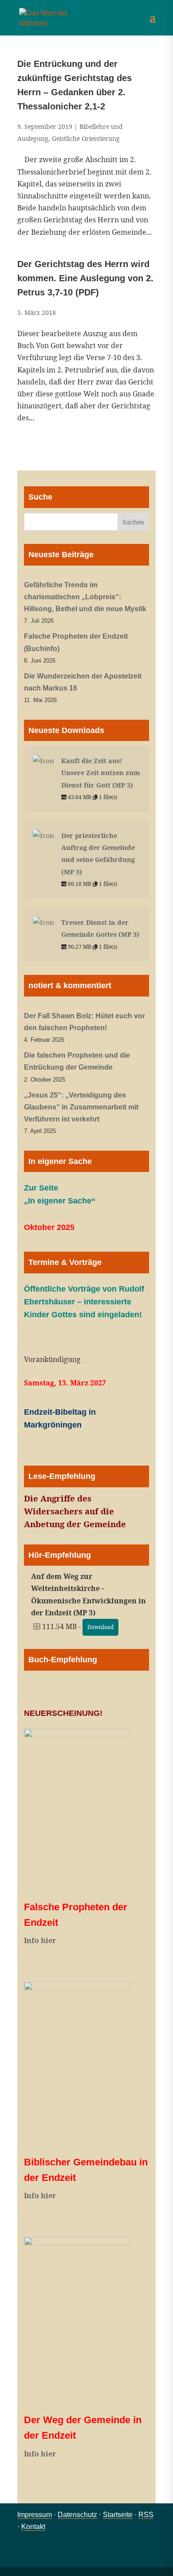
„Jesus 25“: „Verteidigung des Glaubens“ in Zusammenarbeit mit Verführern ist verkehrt (81, 1107)
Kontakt (33, 2527)
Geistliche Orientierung (86, 138)
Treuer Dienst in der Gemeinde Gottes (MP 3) (100, 928)
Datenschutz (77, 2515)
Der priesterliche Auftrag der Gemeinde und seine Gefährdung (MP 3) (98, 853)
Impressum (35, 2515)
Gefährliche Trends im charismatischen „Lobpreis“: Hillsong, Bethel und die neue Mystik (85, 597)
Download (100, 1627)
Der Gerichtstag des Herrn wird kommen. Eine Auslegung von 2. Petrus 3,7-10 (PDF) (85, 278)
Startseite (118, 2515)
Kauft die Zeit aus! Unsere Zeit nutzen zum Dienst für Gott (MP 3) (100, 772)
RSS (146, 2515)
